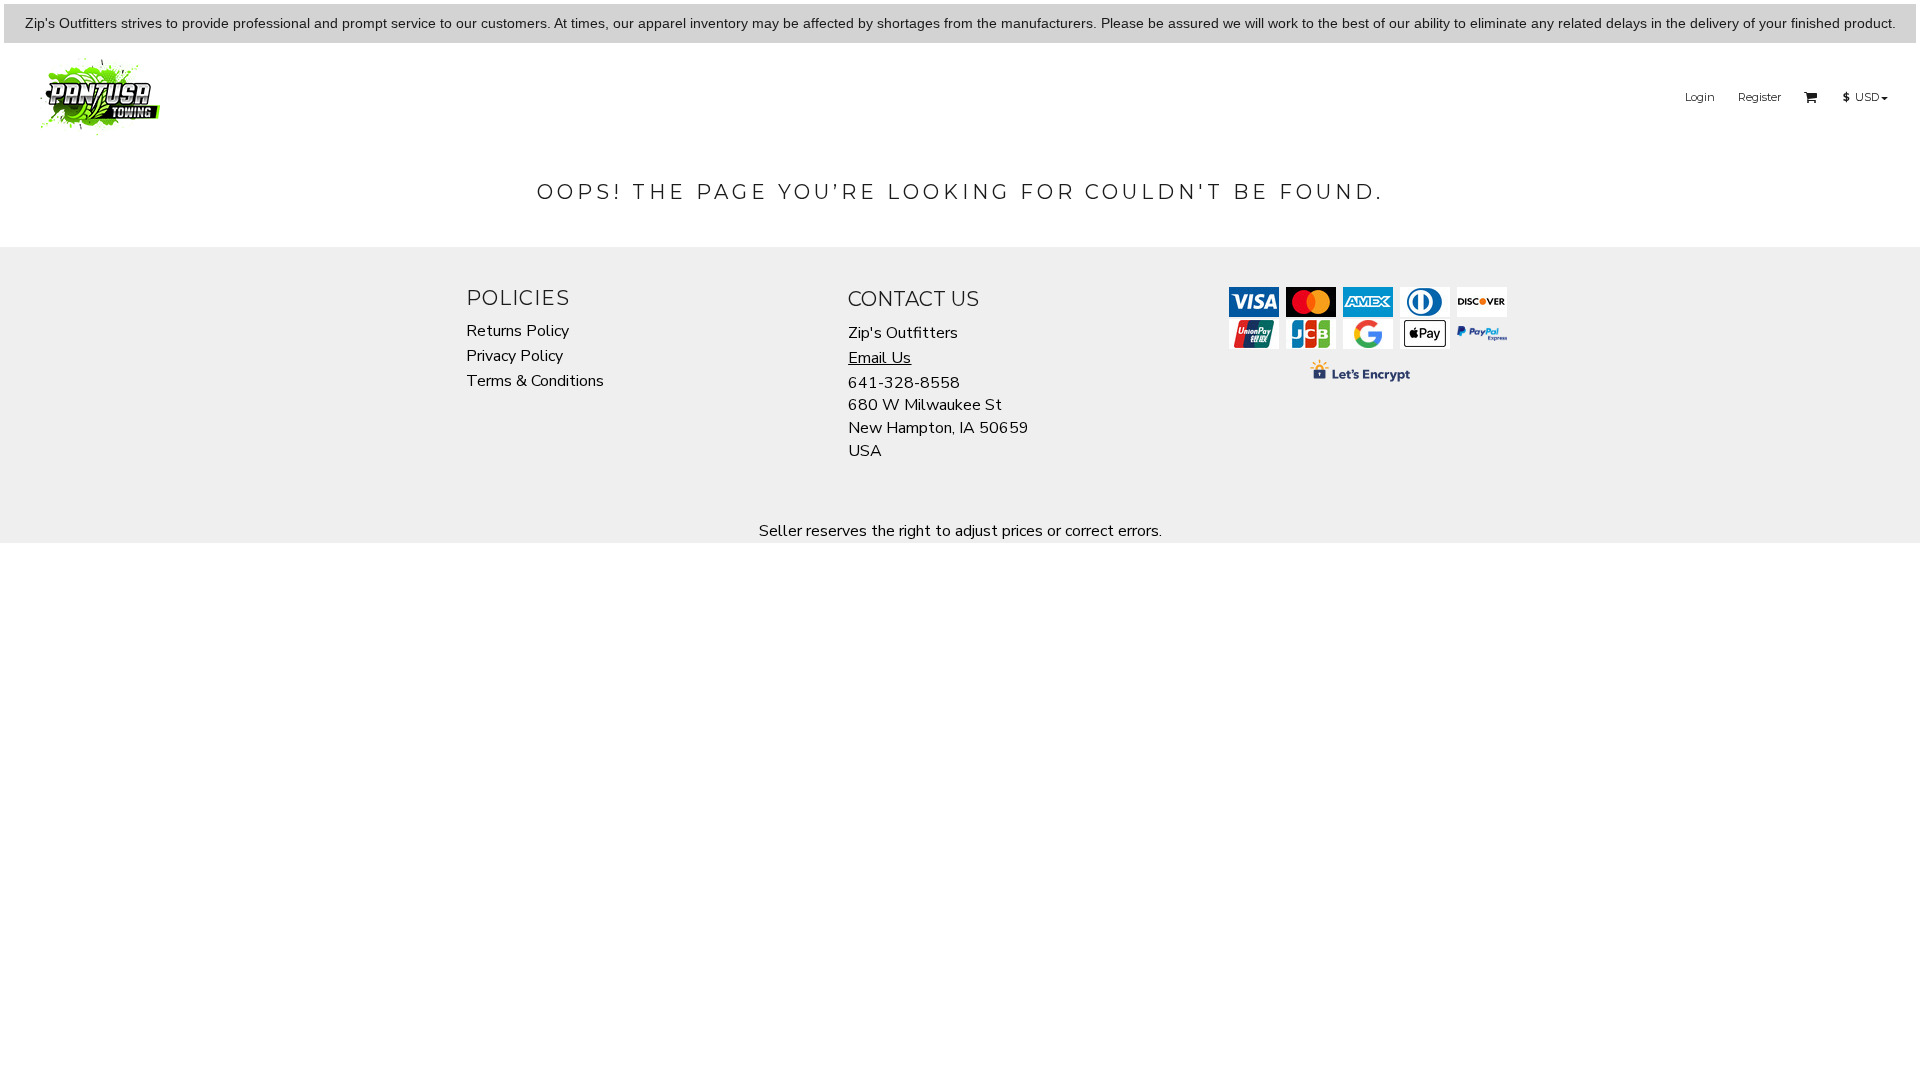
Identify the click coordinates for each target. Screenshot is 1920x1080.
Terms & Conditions (535, 381)
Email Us (879, 358)
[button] (1811, 97)
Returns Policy (517, 331)
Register (1759, 97)
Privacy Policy (514, 356)
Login (1700, 97)
